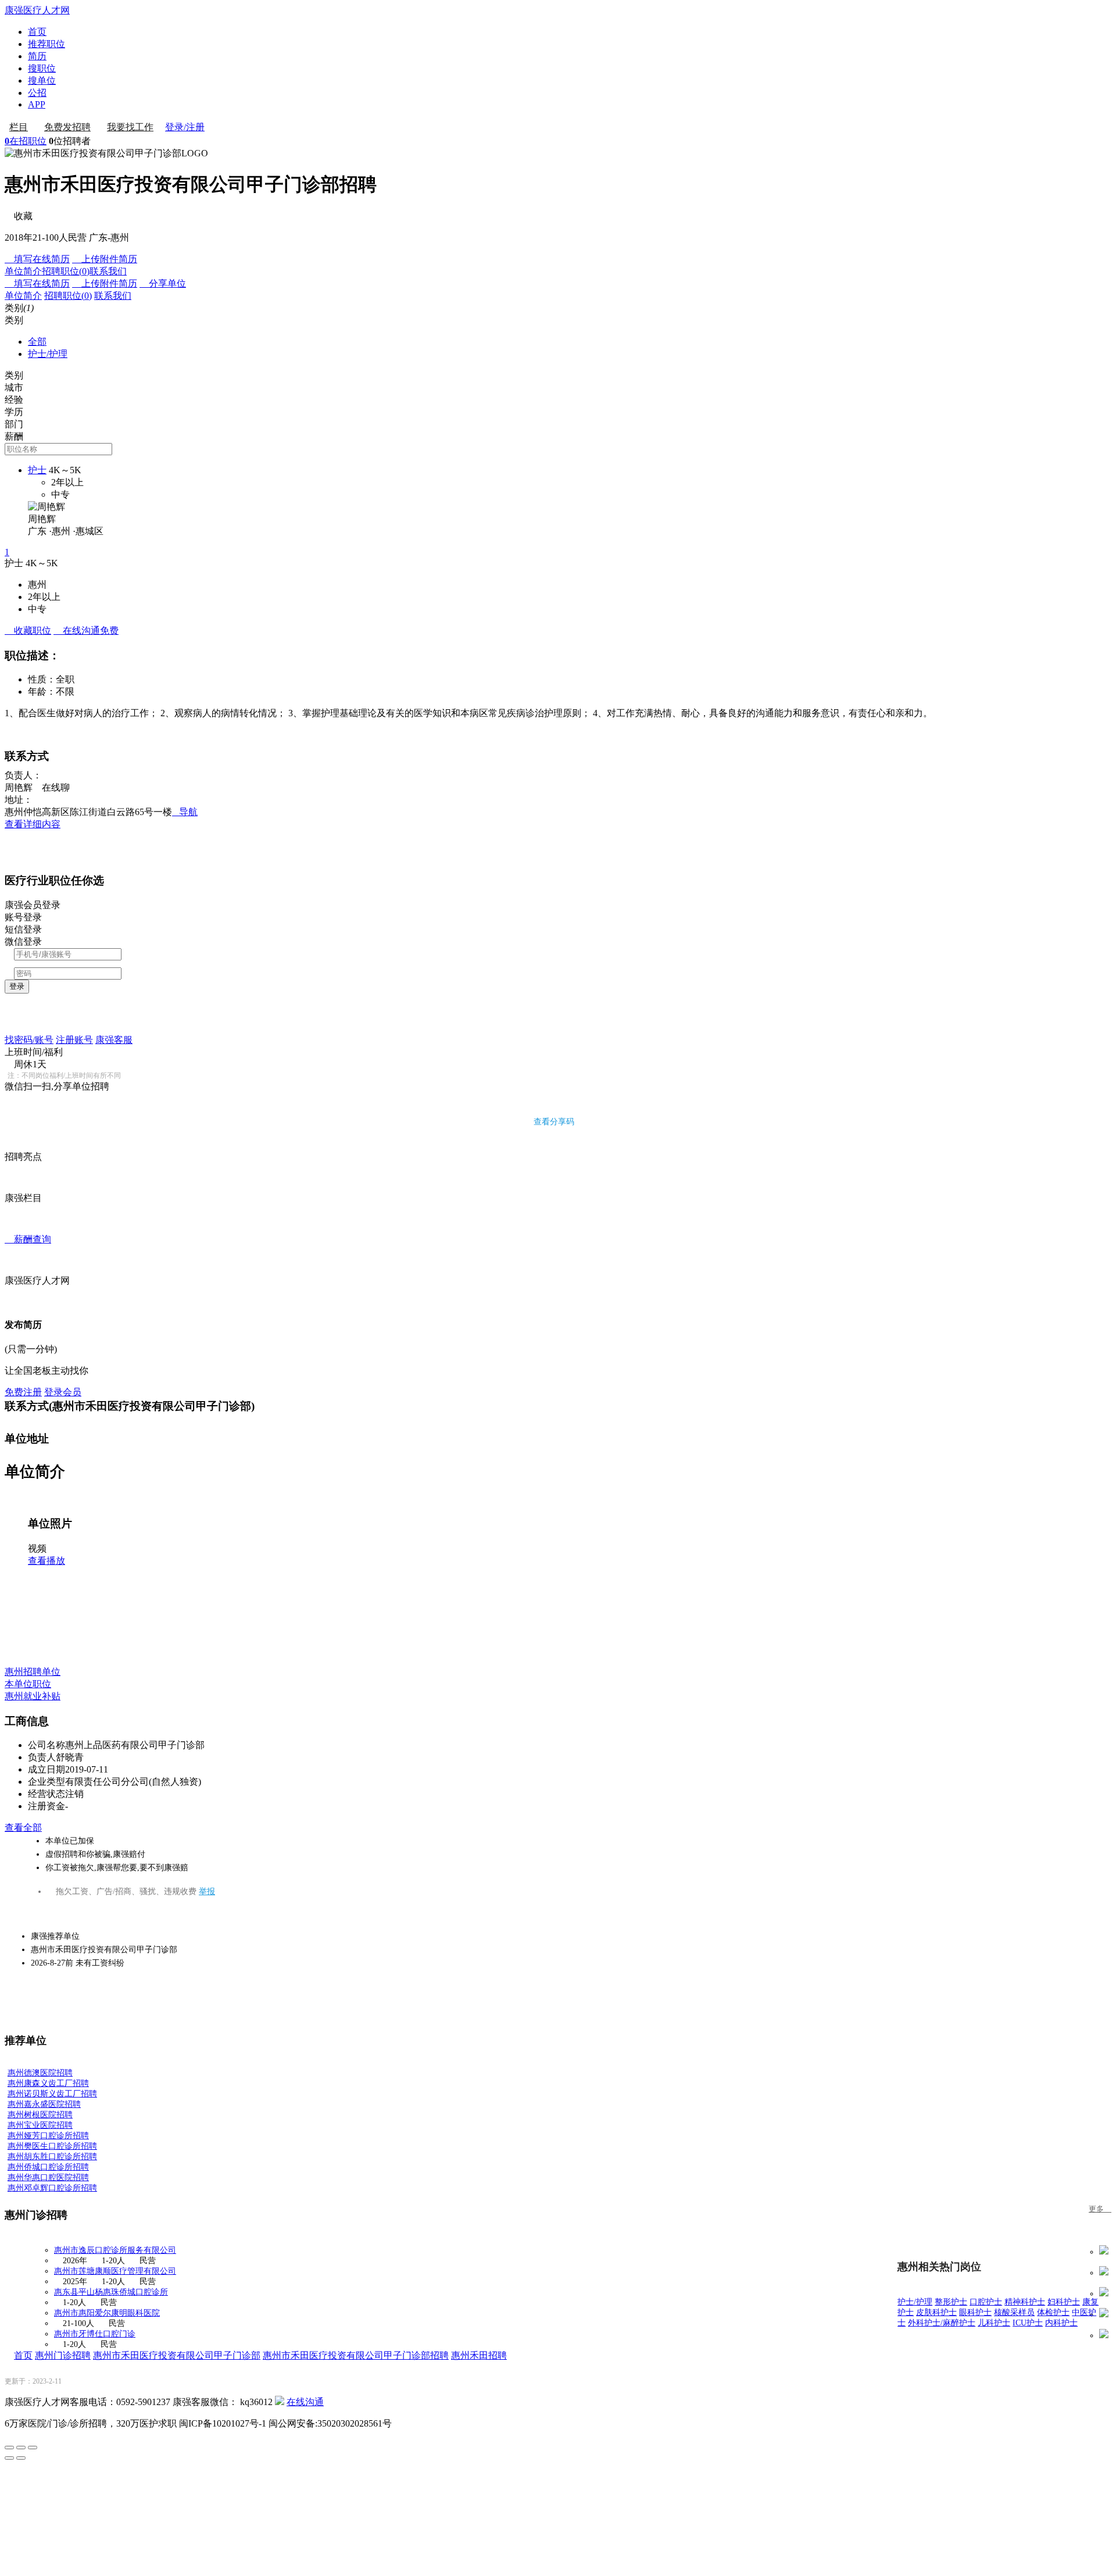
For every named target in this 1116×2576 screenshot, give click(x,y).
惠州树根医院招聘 (40, 2115)
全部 (37, 342)
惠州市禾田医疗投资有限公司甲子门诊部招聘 (356, 2355)
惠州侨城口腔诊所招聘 (48, 2167)
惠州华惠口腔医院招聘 (48, 2177)
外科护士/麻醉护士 (942, 2323)
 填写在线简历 (37, 259)
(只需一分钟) (31, 1349)
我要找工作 (130, 127)
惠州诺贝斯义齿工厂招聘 (52, 2094)
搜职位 (42, 68)
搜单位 (42, 81)
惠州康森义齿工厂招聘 (48, 2083)
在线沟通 (305, 2402)
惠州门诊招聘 (63, 2355)
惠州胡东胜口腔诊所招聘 (52, 2157)
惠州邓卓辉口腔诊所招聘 (52, 2188)
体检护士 (1053, 2312)
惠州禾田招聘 (479, 2355)
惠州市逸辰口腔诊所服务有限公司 (115, 2250)
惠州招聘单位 (33, 1672)
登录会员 (63, 1392)
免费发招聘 (67, 127)
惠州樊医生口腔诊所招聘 (52, 2146)
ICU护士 (1028, 2323)
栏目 (19, 127)
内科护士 (1061, 2323)
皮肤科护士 (936, 2312)
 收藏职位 (28, 630)
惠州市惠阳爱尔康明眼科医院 (107, 2313)
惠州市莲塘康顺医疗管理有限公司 (115, 2271)
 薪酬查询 (28, 1239)
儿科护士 (994, 2323)
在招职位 (26, 141)
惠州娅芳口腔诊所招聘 (48, 2136)
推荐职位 (46, 44)
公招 (37, 93)
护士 (37, 470)
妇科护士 (1064, 2302)
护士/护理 (48, 354)
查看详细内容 (33, 824)
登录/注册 (185, 127)
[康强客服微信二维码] (280, 2402)
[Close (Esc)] (9, 2448)
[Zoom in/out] (33, 2448)
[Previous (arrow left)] (9, 2458)
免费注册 (23, 1392)
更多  (1100, 2209)
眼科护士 (975, 2312)
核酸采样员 (1014, 2312)
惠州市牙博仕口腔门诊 (95, 2334)
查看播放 (46, 1561)
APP (37, 104)
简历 (37, 56)
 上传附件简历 (105, 259)
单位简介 (23, 271)
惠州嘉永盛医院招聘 (44, 2104)
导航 (185, 812)
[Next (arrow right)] (21, 2458)
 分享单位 (163, 283)
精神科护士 (1025, 2302)
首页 (37, 32)
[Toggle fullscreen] (21, 2448)
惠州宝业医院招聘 (40, 2125)
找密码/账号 (29, 1040)
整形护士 (951, 2302)
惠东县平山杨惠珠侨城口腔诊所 (111, 2292)
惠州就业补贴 (33, 1696)
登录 (17, 986)
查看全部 (23, 1828)
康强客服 (114, 1040)
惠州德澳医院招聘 (40, 2073)
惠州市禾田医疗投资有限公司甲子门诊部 (177, 2355)
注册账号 (74, 1040)
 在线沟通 (86, 630)
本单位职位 (28, 1684)
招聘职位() (66, 271)
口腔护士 (986, 2302)
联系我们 (108, 271)
